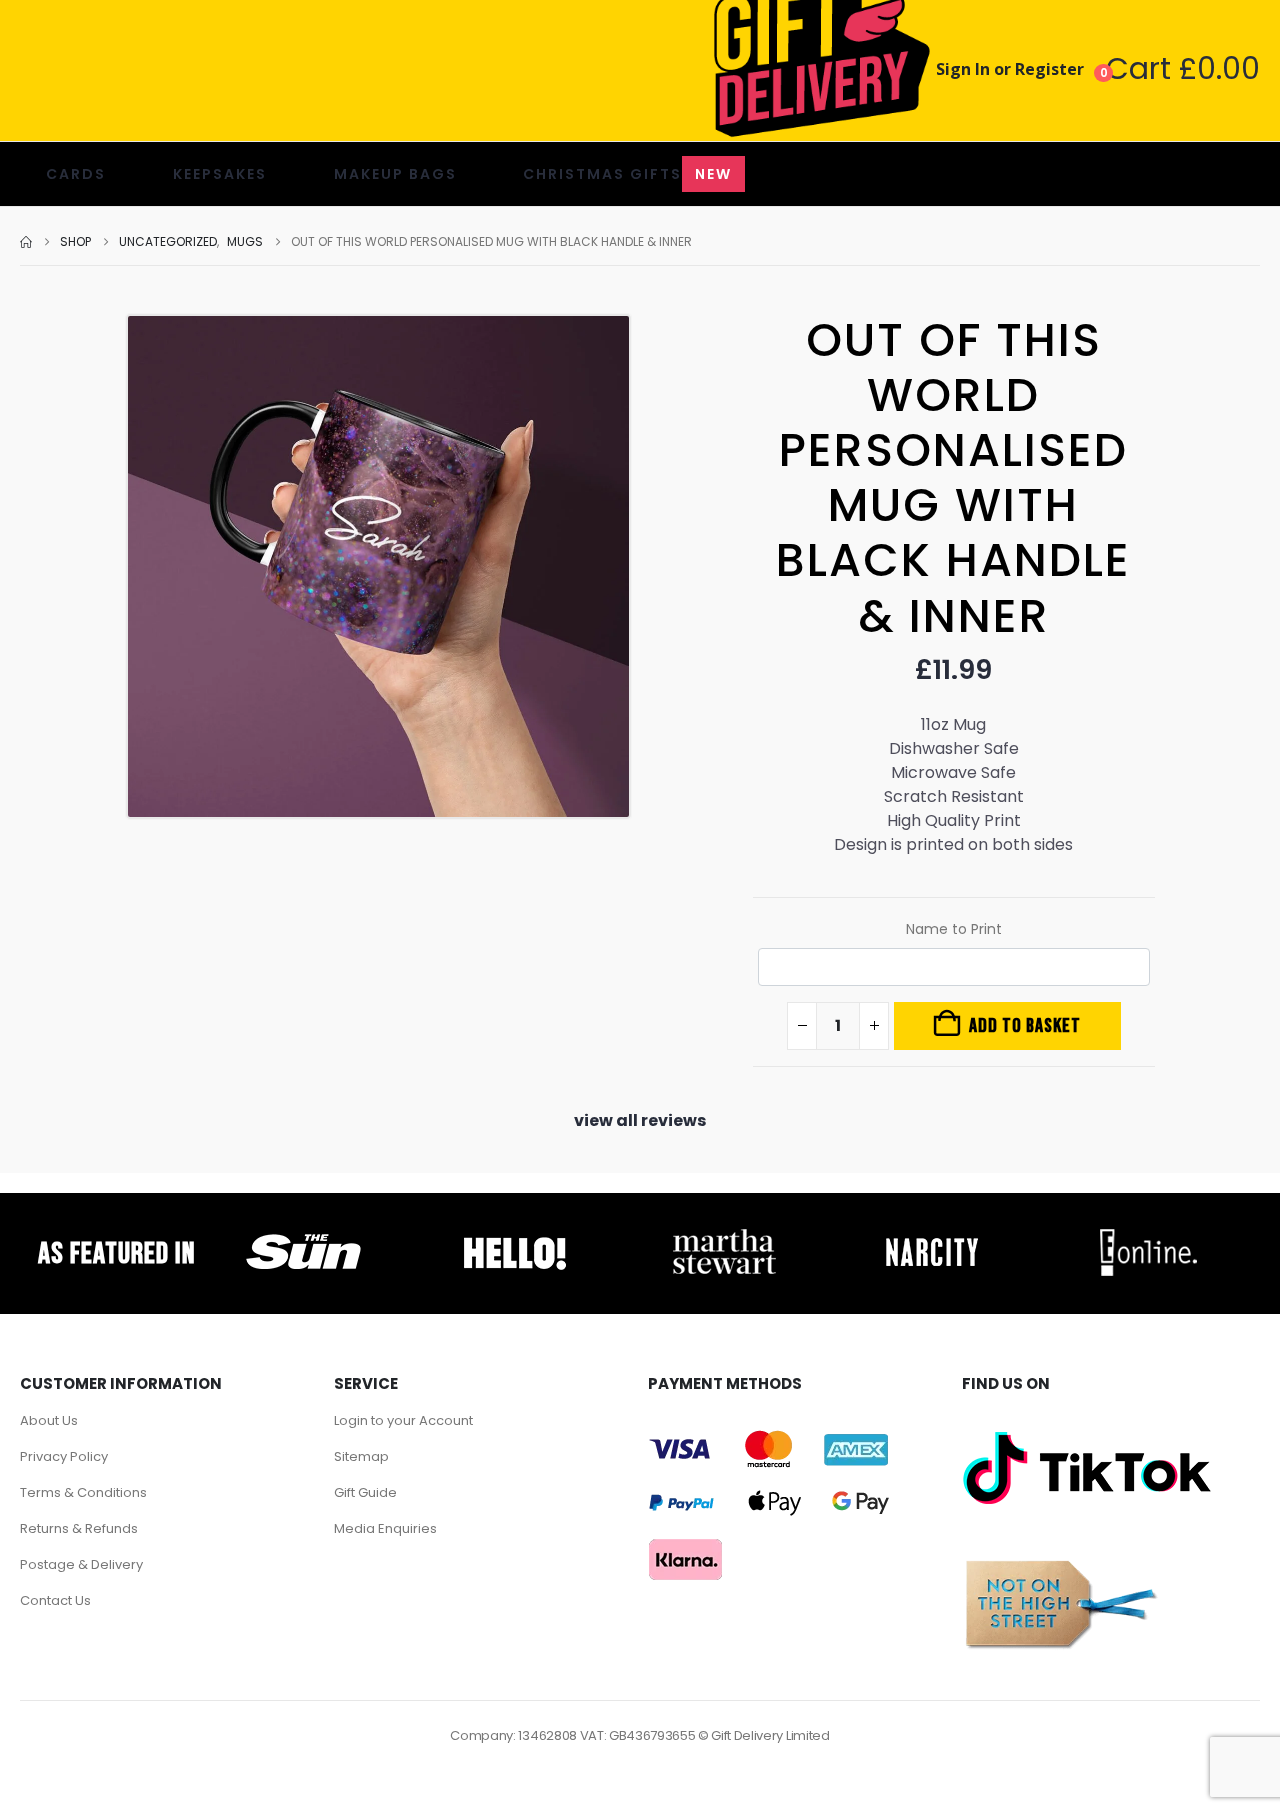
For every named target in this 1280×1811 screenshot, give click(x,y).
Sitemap (361, 1456)
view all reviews (640, 1120)
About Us (49, 1420)
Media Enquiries (385, 1528)
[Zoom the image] (304, 1234)
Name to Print (954, 929)
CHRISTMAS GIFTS (627, 174)
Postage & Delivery (81, 1564)
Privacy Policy (64, 1456)
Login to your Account (403, 1420)
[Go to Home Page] (26, 242)
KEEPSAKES (220, 174)
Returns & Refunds (79, 1528)
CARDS (76, 174)
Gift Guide (365, 1492)
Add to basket (1025, 1026)
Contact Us (55, 1600)
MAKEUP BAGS (395, 174)
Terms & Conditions (83, 1492)
